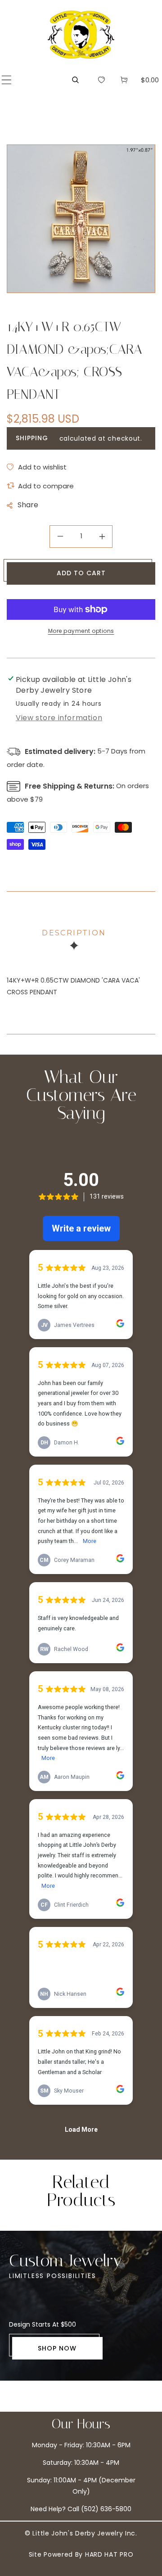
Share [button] (28, 505)
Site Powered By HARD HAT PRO (81, 2554)
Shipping (32, 438)
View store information (59, 718)
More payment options (81, 631)
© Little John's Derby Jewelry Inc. (81, 2533)
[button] (7, 80)
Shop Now (57, 2348)
